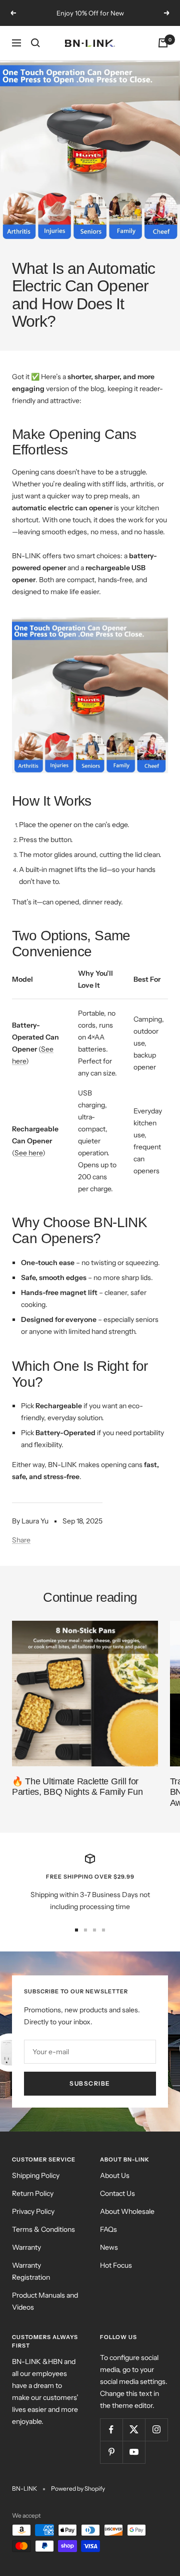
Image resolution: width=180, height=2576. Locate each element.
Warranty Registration (31, 2271)
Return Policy (33, 2193)
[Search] (35, 43)
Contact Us (117, 2193)
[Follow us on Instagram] (156, 2430)
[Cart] (163, 43)
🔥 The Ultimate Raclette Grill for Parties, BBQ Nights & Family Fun (77, 1787)
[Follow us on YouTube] (134, 2452)
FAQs (108, 2229)
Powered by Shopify (78, 2488)
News (109, 2247)
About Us (115, 2175)
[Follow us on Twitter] (134, 2430)
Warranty (26, 2247)
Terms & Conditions (43, 2229)
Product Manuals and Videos (45, 2301)
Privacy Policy (33, 2211)
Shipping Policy (36, 2175)
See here (28, 1153)
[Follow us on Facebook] (111, 2430)
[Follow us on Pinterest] (111, 2452)
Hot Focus (116, 2265)
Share (21, 1540)
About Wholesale (127, 2211)
